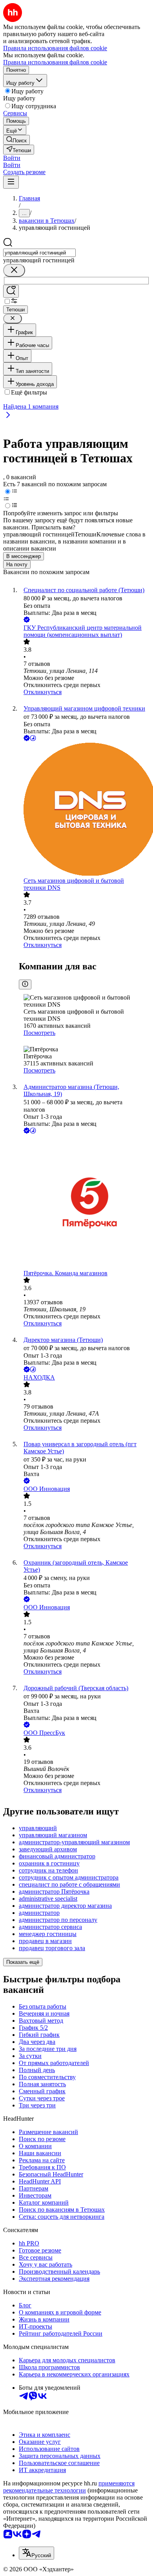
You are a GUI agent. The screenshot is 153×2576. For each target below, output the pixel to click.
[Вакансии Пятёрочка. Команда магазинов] (84, 1203)
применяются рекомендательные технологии (69, 2487)
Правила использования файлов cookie (55, 62)
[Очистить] (14, 270)
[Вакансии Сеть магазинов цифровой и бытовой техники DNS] (84, 810)
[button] (12, 158)
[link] (16, 140)
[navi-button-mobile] (11, 182)
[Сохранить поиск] (11, 291)
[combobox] (39, 253)
